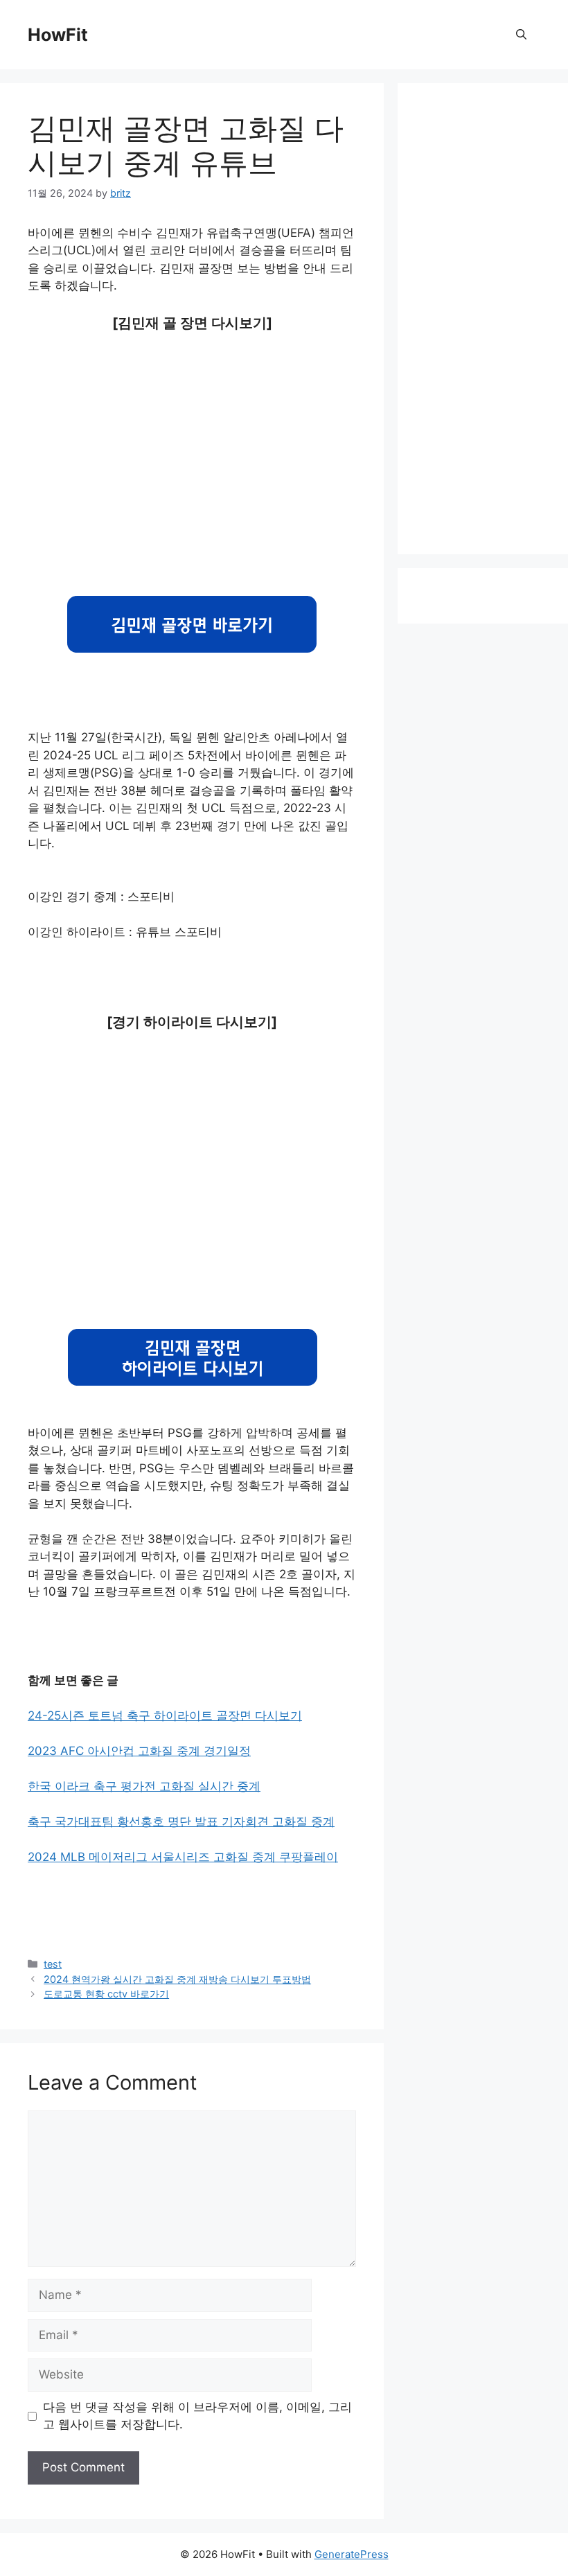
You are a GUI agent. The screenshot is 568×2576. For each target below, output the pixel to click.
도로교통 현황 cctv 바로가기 (106, 1994)
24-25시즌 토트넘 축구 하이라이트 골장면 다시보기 (165, 1715)
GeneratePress (352, 2554)
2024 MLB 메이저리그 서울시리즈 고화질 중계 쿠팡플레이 (183, 1857)
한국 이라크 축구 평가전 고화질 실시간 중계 (144, 1786)
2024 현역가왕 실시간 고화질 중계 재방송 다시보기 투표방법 (177, 1979)
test (53, 1964)
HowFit (58, 35)
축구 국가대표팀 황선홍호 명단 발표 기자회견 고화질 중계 (181, 1821)
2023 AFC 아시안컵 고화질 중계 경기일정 (139, 1751)
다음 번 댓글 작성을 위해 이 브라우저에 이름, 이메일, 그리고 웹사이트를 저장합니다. (197, 2416)
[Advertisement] (192, 451)
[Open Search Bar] (521, 35)
